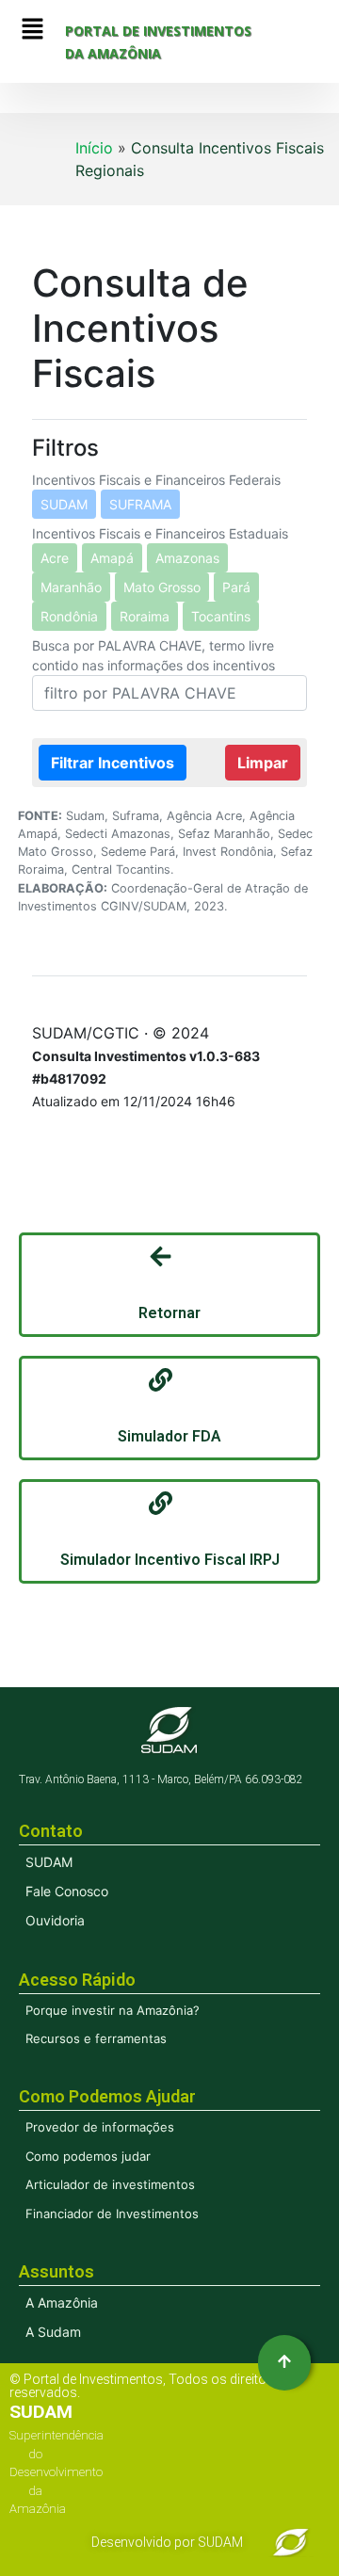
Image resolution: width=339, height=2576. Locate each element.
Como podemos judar (88, 2156)
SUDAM (49, 1862)
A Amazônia (62, 2302)
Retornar (169, 1313)
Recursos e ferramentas (96, 2038)
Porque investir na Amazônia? (113, 2010)
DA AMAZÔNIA (113, 53)
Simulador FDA (169, 1436)
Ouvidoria (55, 1920)
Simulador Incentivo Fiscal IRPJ (170, 1560)
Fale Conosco (67, 1891)
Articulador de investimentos (110, 2184)
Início (94, 148)
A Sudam (53, 2332)
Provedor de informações (100, 2127)
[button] (32, 30)
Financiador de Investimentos (112, 2214)
